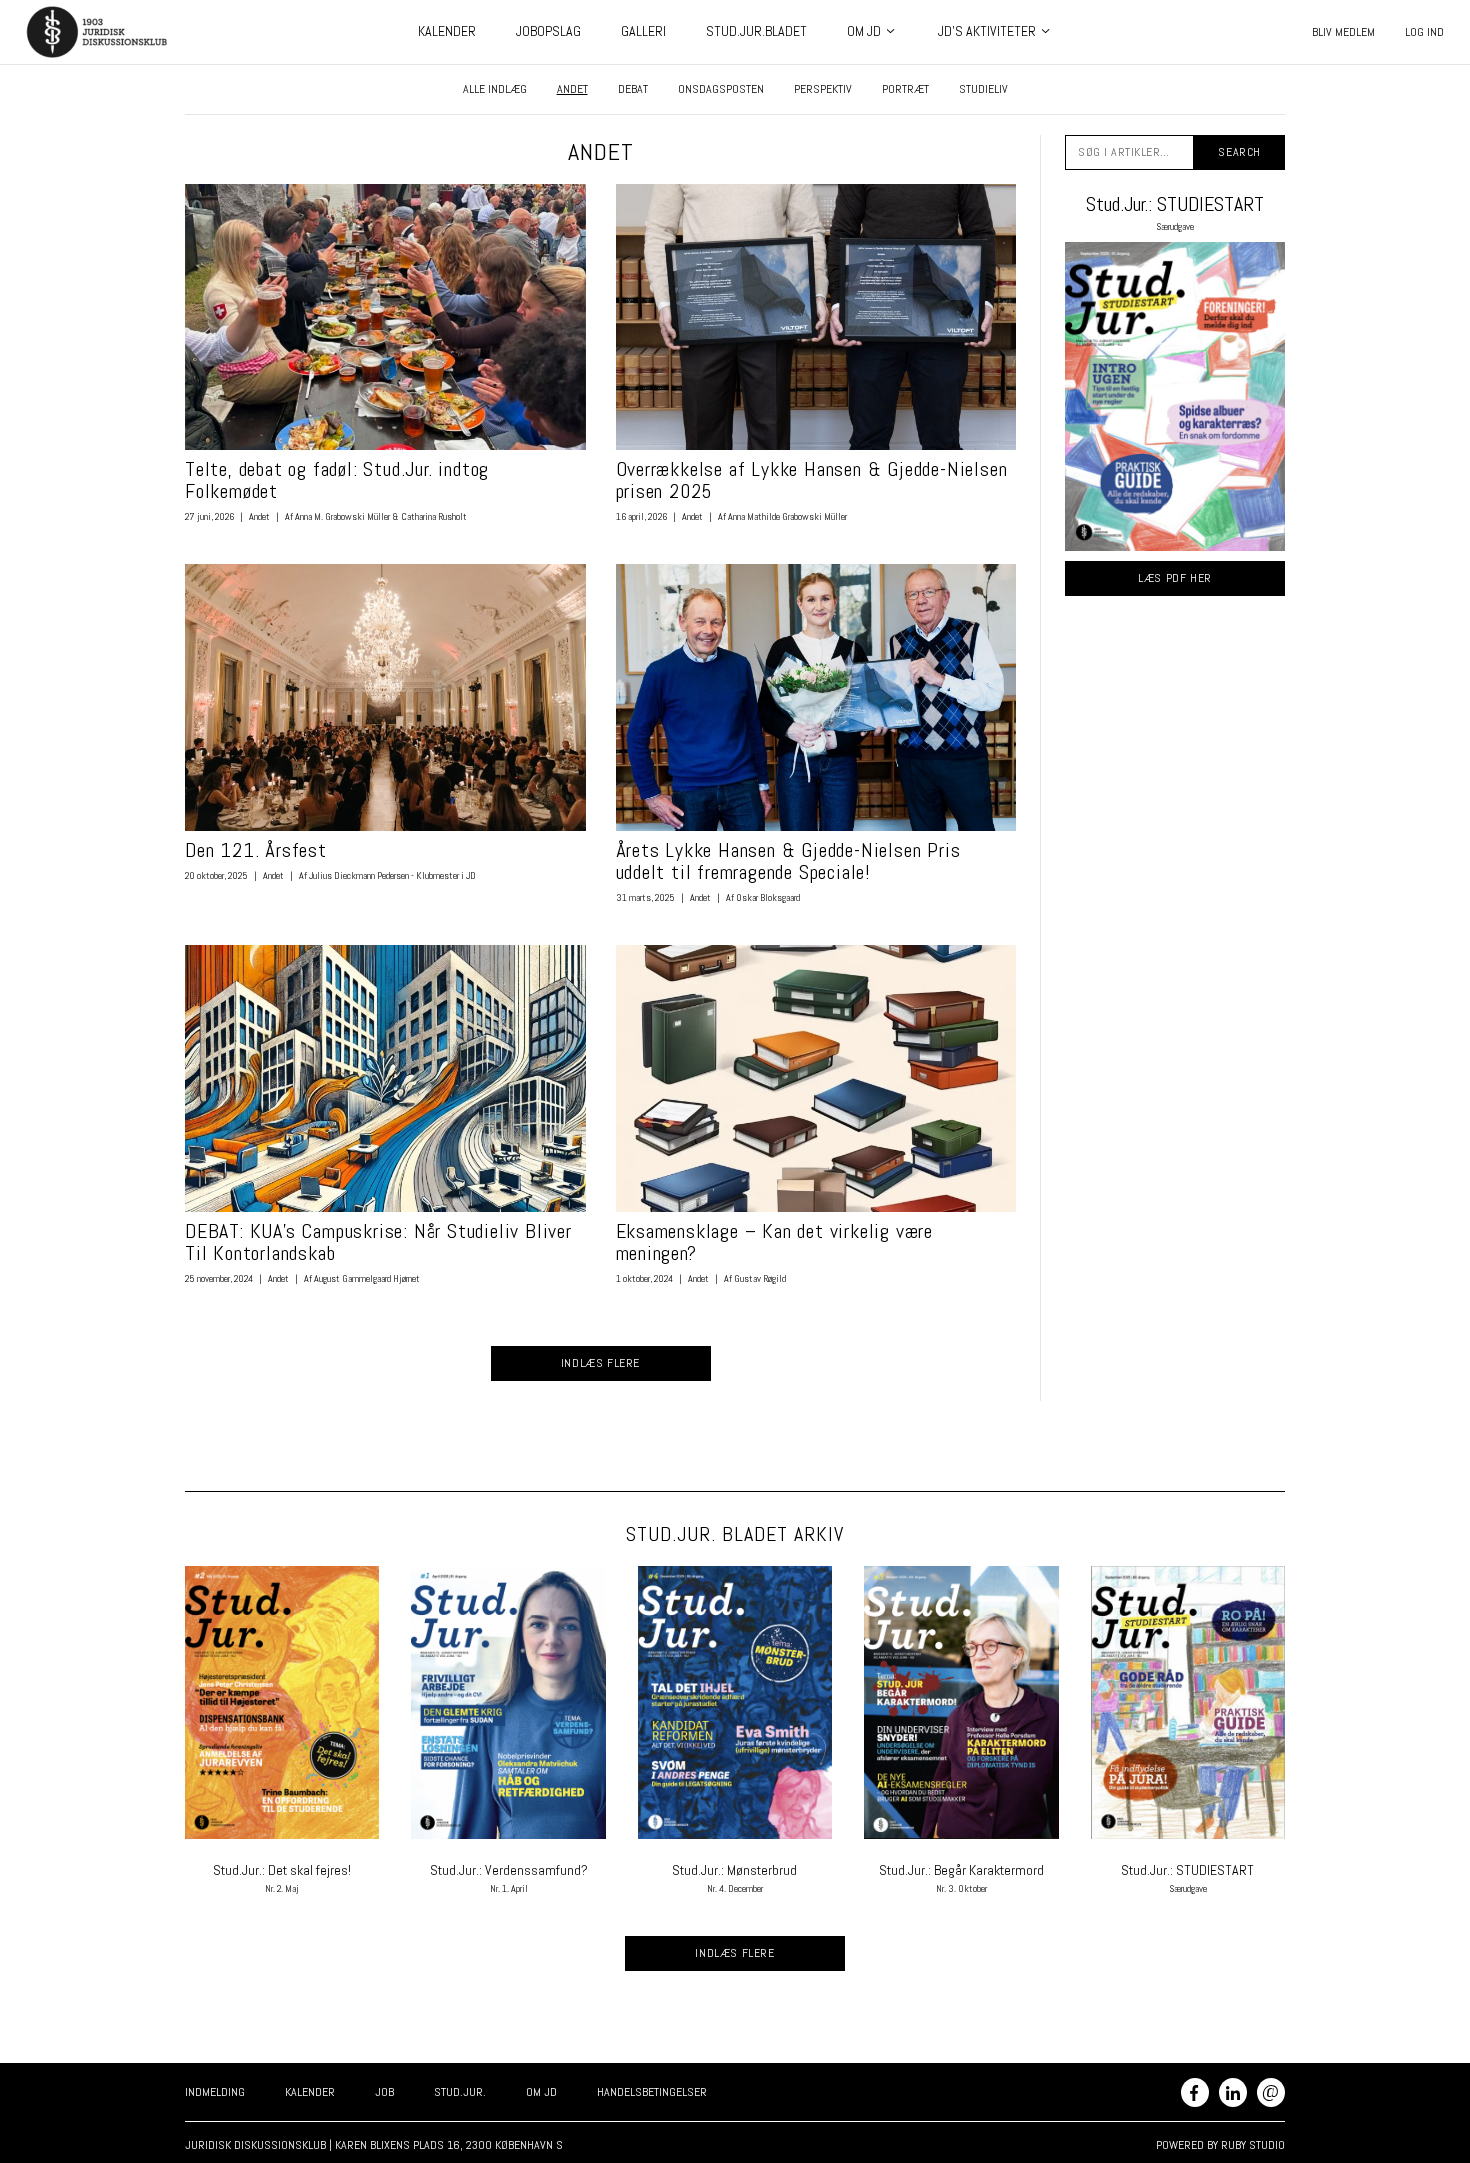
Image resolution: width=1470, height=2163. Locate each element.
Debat (633, 89)
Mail (1270, 2090)
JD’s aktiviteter (987, 31)
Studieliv (983, 89)
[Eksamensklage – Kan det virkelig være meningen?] (816, 1078)
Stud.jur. (460, 2092)
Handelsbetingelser (652, 2092)
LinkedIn (1233, 2092)
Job (384, 2092)
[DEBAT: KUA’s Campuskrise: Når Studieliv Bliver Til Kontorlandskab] (385, 1078)
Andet (572, 89)
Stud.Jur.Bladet (756, 31)
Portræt (905, 89)
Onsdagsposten (721, 89)
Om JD (864, 31)
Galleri (643, 31)
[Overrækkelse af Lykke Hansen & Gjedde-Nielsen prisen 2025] (816, 317)
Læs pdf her (1175, 578)
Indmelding (215, 2092)
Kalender (447, 31)
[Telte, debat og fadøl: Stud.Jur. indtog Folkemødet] (385, 317)
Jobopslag (548, 31)
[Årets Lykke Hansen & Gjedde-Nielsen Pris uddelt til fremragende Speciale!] (816, 697)
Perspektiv (823, 89)
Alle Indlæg (495, 89)
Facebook (1195, 2092)
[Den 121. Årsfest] (385, 697)
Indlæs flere (600, 1363)
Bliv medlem (1343, 32)
